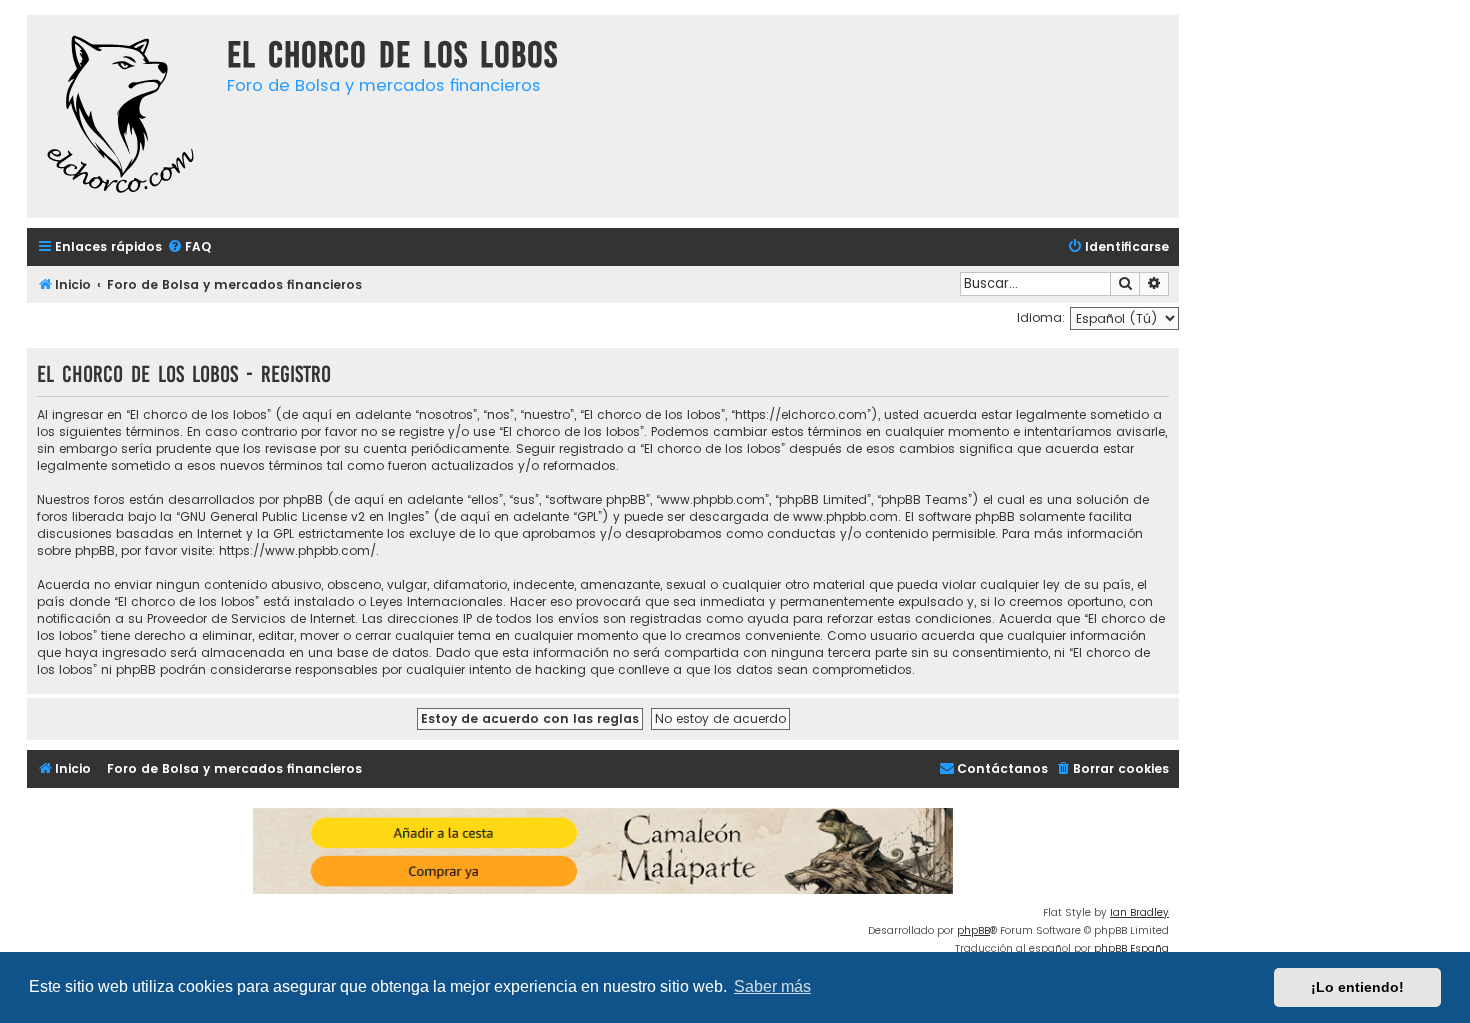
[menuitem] (189, 247)
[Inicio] (122, 116)
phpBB (973, 930)
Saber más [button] (772, 986)
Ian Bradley (1139, 912)
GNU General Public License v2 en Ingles (302, 516)
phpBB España (1131, 948)
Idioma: (1041, 317)
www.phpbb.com (845, 516)
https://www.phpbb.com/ (297, 550)
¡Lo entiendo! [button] (1357, 987)
